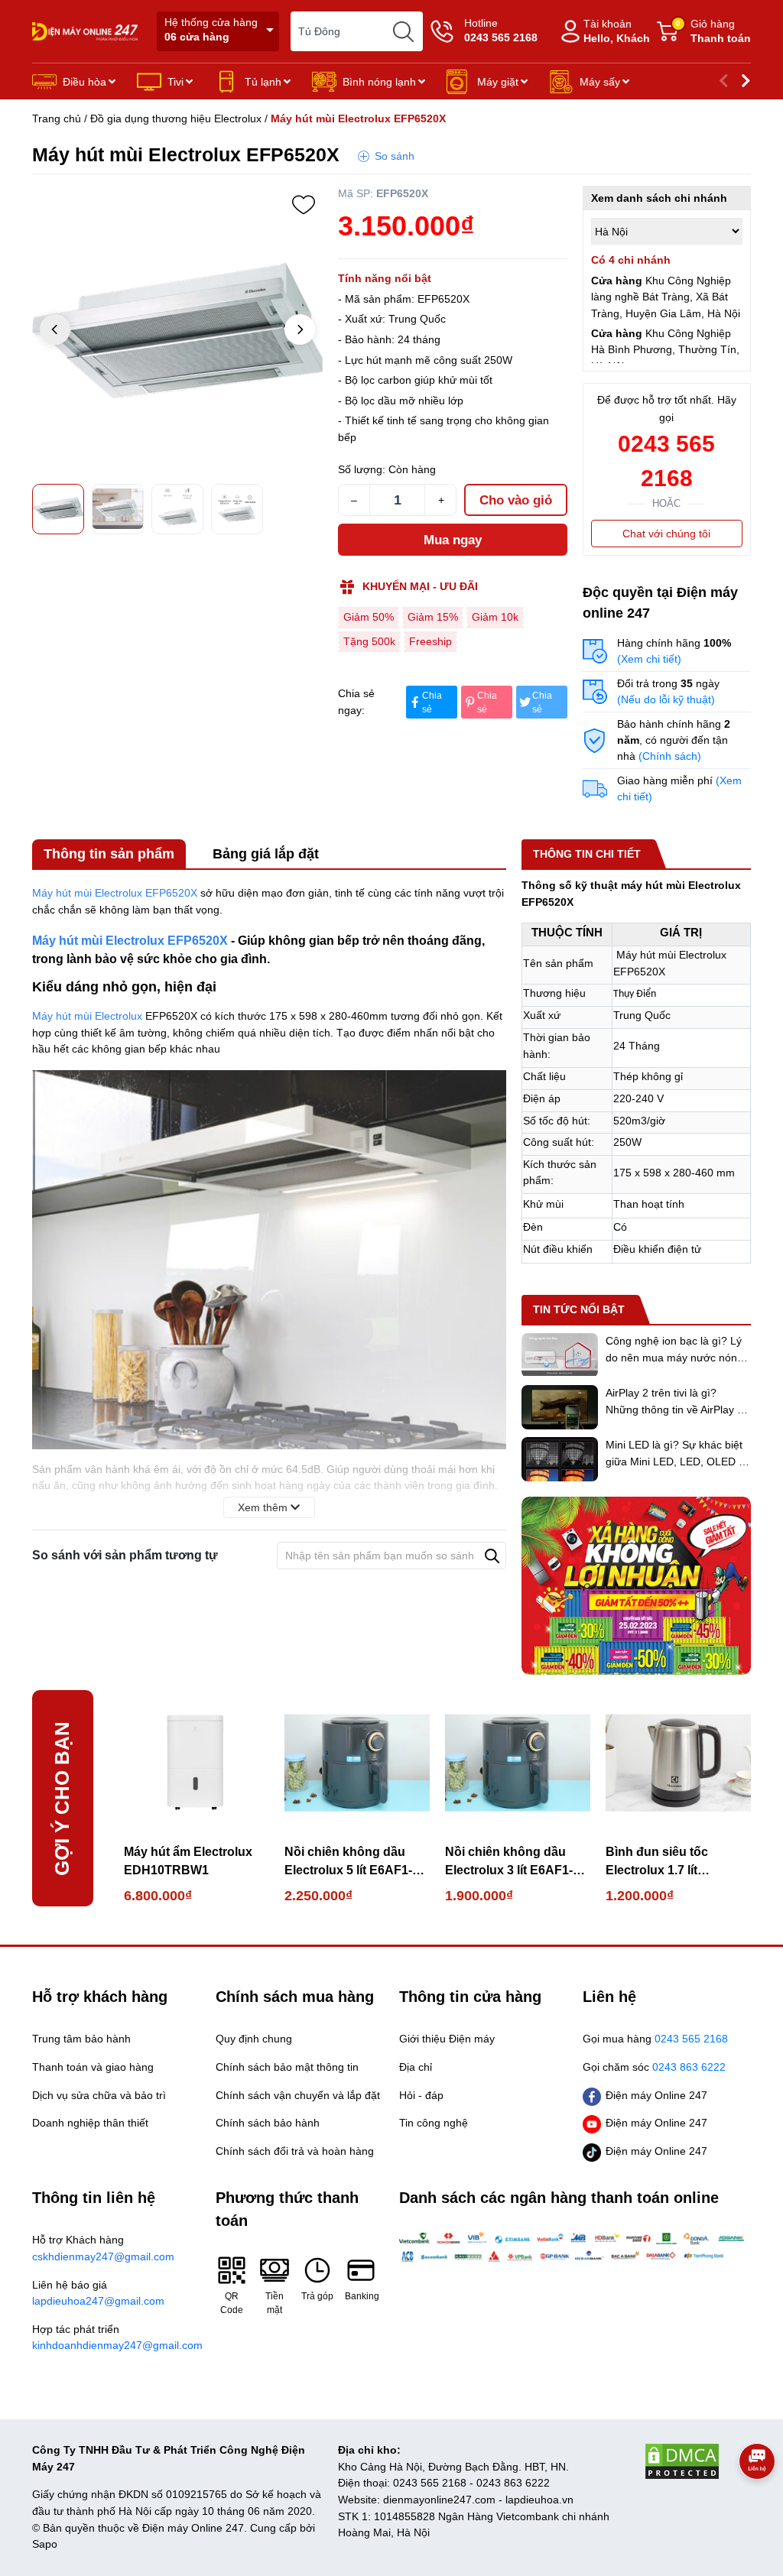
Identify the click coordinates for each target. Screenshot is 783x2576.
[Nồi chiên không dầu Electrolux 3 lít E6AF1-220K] (518, 1763)
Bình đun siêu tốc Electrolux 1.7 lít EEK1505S (657, 1862)
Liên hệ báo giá (98, 2293)
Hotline (501, 30)
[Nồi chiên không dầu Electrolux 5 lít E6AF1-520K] (357, 1763)
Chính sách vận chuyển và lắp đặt (298, 2095)
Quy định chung (254, 2039)
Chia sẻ (432, 702)
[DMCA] (697, 2461)
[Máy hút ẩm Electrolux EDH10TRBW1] (197, 1763)
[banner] (636, 1586)
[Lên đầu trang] (757, 2503)
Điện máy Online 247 (656, 2095)
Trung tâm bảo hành (81, 2039)
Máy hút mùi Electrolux (87, 1016)
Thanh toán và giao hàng (93, 2067)
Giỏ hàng (713, 31)
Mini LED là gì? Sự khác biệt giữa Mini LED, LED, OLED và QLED (678, 1461)
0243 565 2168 (666, 461)
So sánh (395, 156)
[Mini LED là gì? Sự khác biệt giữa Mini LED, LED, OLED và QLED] (560, 1459)
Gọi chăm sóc (654, 2067)
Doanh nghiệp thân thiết (90, 2123)
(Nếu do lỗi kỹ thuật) (666, 699)
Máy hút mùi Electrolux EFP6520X (115, 893)
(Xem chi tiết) (649, 659)
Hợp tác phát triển (116, 2338)
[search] (403, 31)
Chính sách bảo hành (268, 2123)
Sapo (45, 2544)
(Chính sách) (670, 756)
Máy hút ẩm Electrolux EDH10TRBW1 (188, 1861)
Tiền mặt (275, 2303)
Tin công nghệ (434, 2123)
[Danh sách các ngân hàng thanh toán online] (575, 2247)
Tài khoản (617, 31)
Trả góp (317, 2296)
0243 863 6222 (513, 2483)
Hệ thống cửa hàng (211, 29)
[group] (177, 331)
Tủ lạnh (263, 82)
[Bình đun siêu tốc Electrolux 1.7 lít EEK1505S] (678, 1763)
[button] (300, 329)
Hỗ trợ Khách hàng (103, 2248)
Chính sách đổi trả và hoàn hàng (295, 2151)
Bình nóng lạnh (379, 82)
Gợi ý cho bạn (62, 1799)
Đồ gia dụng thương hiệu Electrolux (176, 118)
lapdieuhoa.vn (539, 2500)
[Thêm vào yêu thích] (304, 205)
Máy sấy (600, 82)
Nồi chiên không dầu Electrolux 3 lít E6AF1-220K (509, 1862)
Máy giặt (498, 82)
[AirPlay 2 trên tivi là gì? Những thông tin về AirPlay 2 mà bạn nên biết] (560, 1407)
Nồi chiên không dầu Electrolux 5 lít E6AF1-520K (348, 1862)
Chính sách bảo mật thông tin (287, 2067)
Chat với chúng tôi (666, 534)
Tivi (175, 82)
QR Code (232, 2303)
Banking (361, 2296)
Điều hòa (84, 82)
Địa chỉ (416, 2067)
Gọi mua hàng (655, 2039)
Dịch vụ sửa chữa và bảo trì (99, 2095)
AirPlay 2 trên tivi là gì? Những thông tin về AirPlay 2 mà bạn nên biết (674, 1409)
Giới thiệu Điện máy (447, 2039)
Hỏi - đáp (421, 2095)
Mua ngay (453, 540)
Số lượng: (362, 469)
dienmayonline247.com (439, 2500)
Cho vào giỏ (516, 500)
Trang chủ (57, 118)
